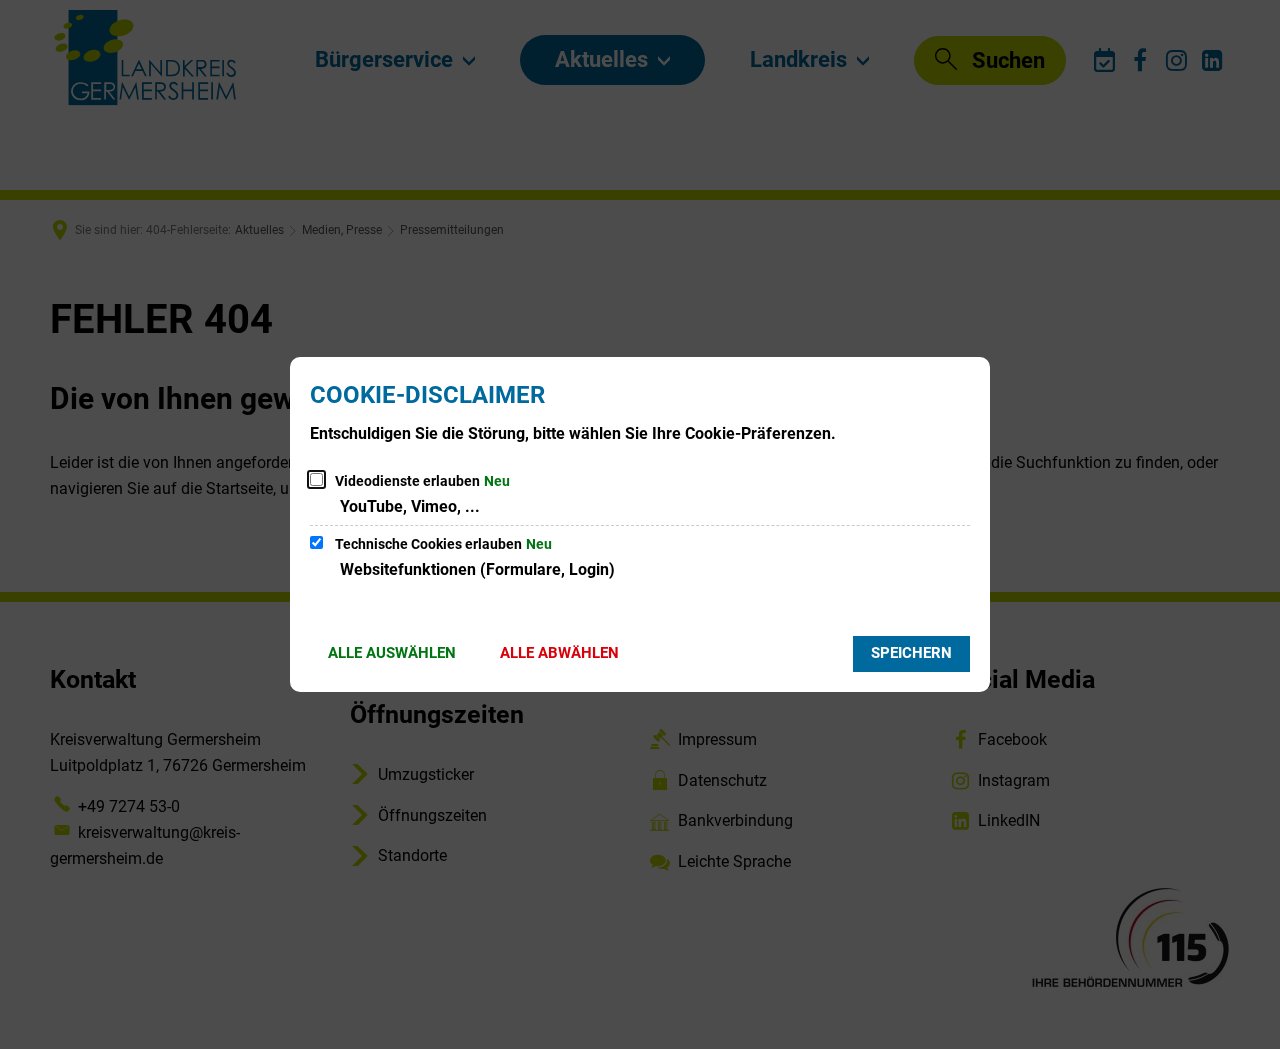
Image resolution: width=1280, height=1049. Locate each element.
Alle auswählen (392, 653)
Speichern (911, 653)
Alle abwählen (559, 653)
